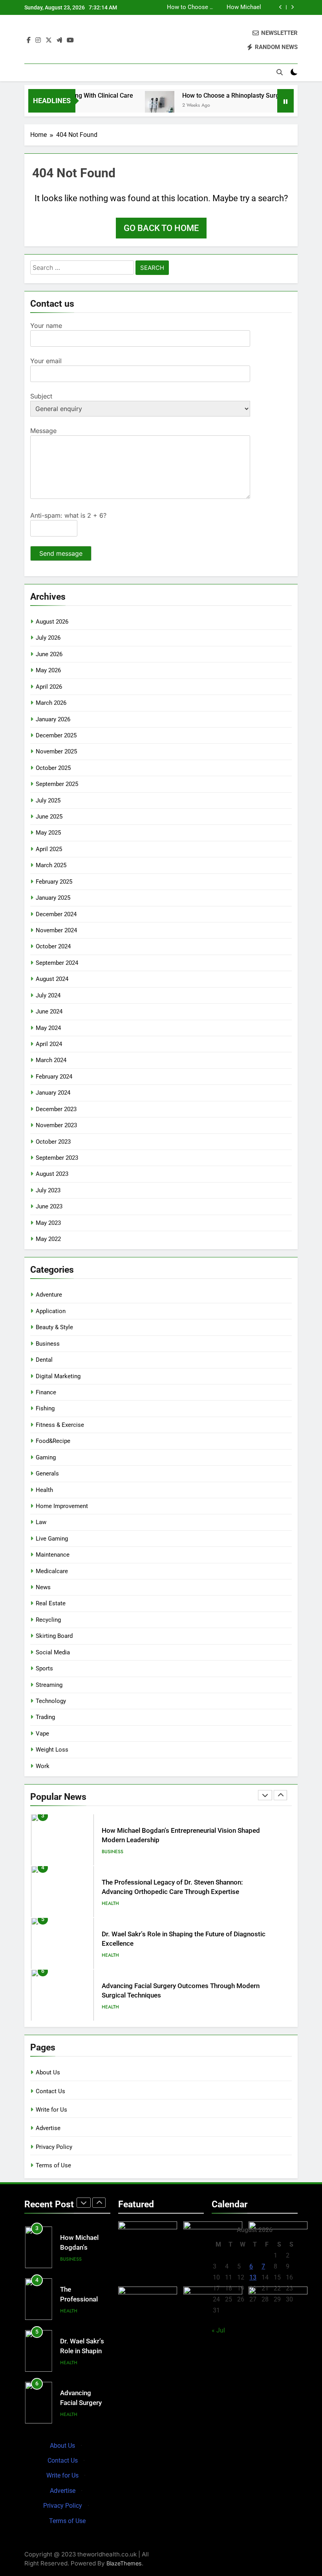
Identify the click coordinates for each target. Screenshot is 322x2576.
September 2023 (57, 1158)
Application (51, 1311)
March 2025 (51, 865)
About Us (48, 2072)
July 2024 (48, 995)
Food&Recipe (53, 1441)
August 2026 (52, 622)
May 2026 (48, 670)
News (43, 1587)
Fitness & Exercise (60, 1425)
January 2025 (53, 898)
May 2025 (48, 833)
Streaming (49, 1685)
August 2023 (52, 1174)
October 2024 (53, 946)
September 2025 (57, 784)
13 (253, 2277)
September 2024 (57, 963)
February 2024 (54, 1077)
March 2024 (51, 1060)
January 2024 (53, 1093)
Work (43, 1766)
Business (48, 1344)
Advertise (48, 2128)
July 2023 (48, 1190)
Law (41, 1522)
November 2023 (56, 1125)
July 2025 (48, 800)
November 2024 (56, 930)
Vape (42, 1734)
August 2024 (52, 979)
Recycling (48, 1620)
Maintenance (53, 1555)
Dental (44, 1360)
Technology (51, 1701)
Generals (47, 1474)
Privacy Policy (54, 2147)
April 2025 (49, 849)
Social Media (53, 1652)
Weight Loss (52, 1750)
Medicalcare (52, 1571)
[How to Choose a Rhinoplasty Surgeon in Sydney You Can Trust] (144, 106)
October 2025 (53, 768)
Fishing (45, 1408)
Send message (61, 553)
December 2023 (56, 1109)
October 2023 (53, 1142)
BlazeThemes (124, 2563)
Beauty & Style (54, 1327)
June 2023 (49, 1206)
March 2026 (51, 703)
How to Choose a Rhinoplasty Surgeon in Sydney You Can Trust (190, 6)
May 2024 (48, 1028)
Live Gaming (52, 1539)
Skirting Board (54, 1636)
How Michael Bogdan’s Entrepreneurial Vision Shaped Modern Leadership (241, 6)
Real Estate (51, 1603)
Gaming (46, 1457)
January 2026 (53, 719)
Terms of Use (53, 2165)
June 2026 (49, 654)
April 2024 (49, 1044)
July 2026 (48, 638)
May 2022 (48, 1239)
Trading (45, 1717)
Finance (46, 1392)
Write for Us (51, 2110)
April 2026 (49, 687)
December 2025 (56, 735)
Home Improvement (62, 1506)
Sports (44, 1668)
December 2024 (56, 914)
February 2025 (54, 882)
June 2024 (49, 1011)
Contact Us (50, 2091)
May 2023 (48, 1223)
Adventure (49, 1295)
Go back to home (161, 228)
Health (44, 1490)
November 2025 (56, 751)
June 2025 (49, 817)
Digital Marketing (58, 1376)
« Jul (218, 2330)
